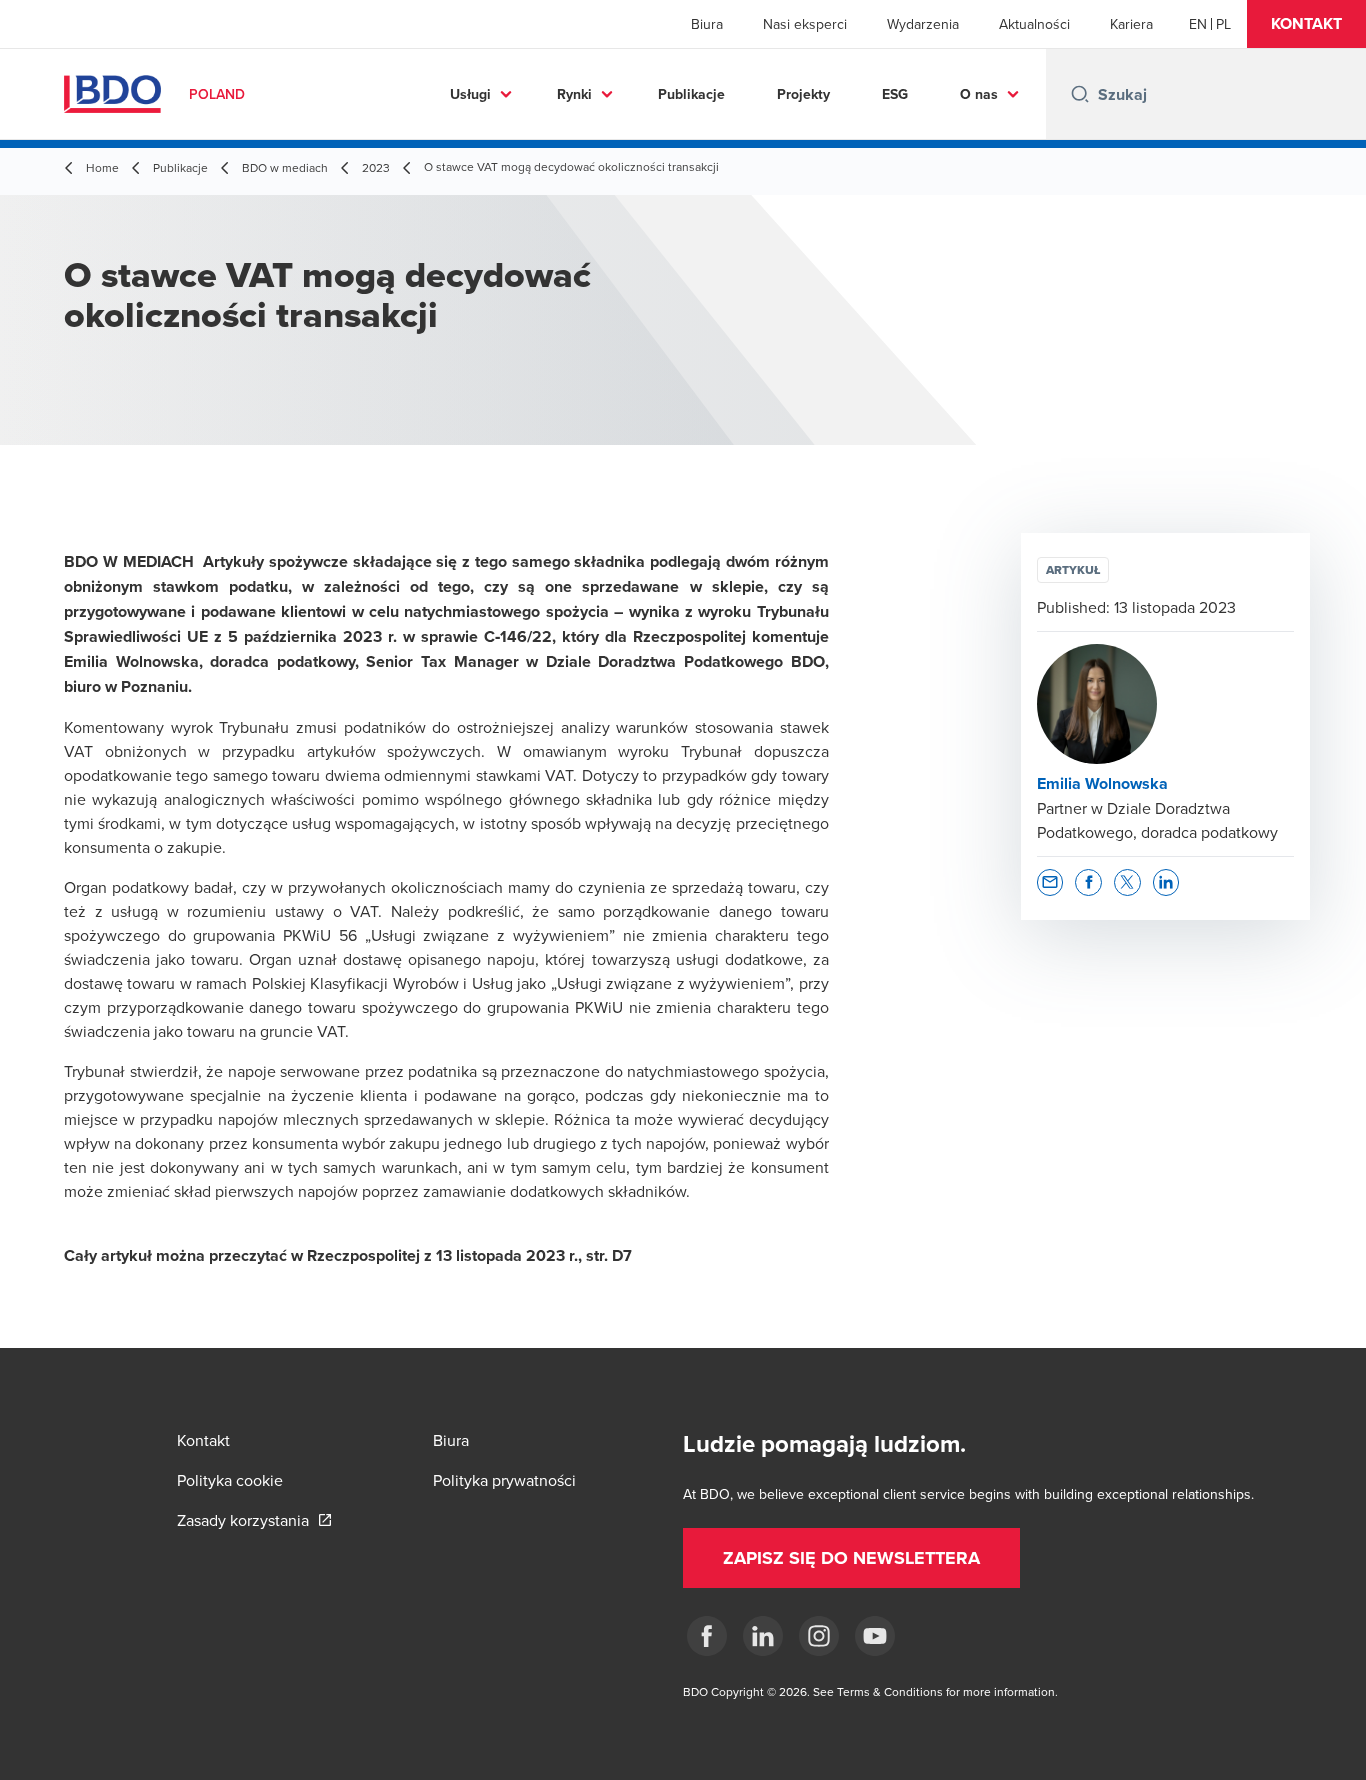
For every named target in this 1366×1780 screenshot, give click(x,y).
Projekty (803, 94)
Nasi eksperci (805, 24)
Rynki (574, 94)
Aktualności (1034, 24)
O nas (979, 94)
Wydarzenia (923, 24)
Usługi (470, 94)
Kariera (1131, 24)
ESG (895, 94)
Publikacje (691, 94)
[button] (1306, 24)
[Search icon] (1080, 94)
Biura (707, 24)
